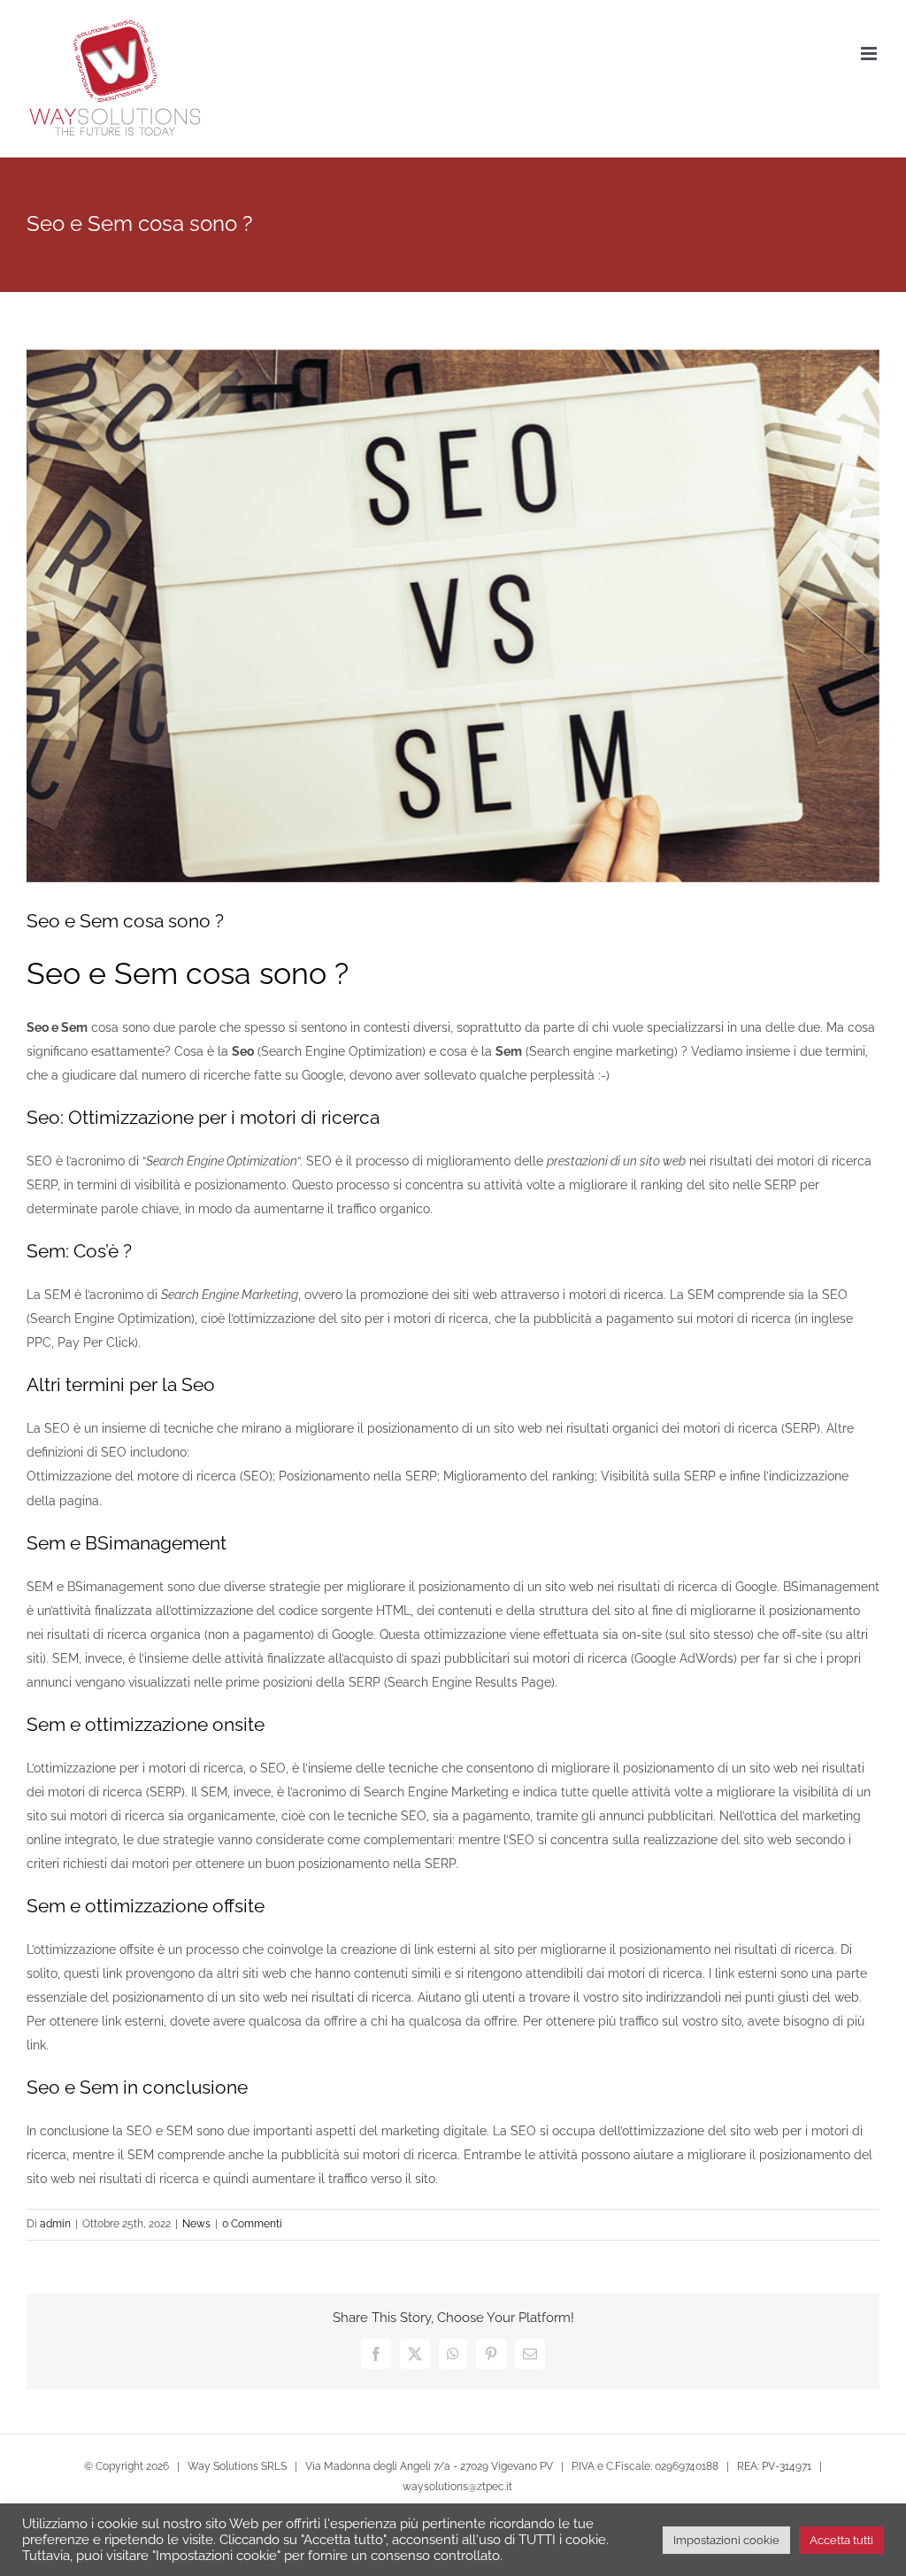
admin (55, 2224)
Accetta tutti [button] (841, 2540)
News (196, 2224)
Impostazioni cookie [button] (726, 2540)
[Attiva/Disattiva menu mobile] (870, 54)
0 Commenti (252, 2224)
